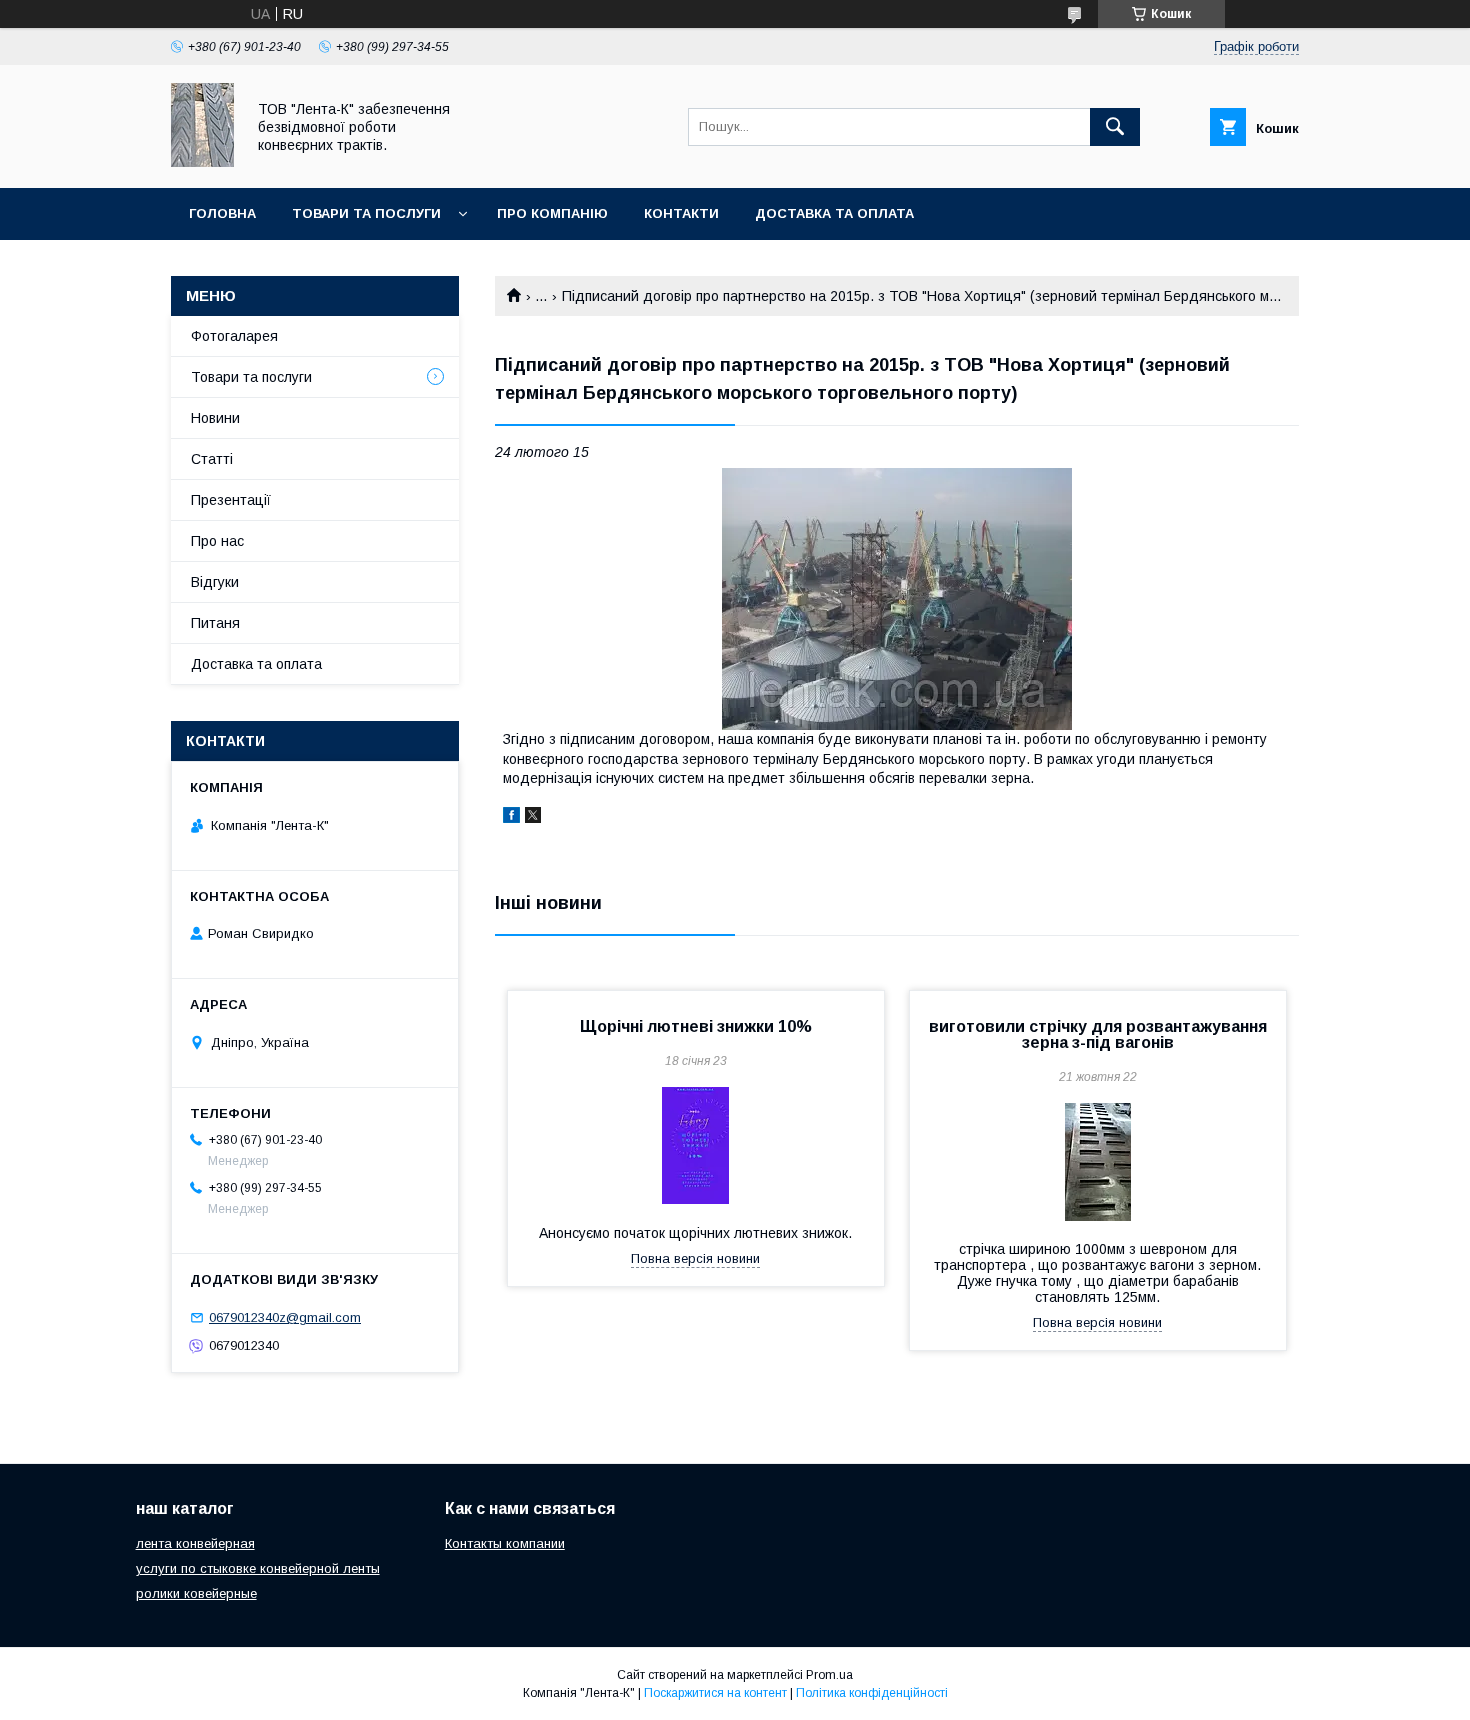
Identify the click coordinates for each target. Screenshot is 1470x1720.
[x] (533, 818)
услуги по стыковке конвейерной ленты (258, 1568)
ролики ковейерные (196, 1593)
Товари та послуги (366, 213)
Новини (215, 418)
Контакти (681, 213)
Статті (212, 459)
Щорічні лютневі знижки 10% (696, 1026)
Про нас (217, 541)
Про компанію (552, 213)
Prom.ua (829, 1675)
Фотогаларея (234, 336)
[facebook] (511, 818)
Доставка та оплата (834, 213)
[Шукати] (1115, 127)
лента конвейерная (195, 1543)
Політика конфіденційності (872, 1693)
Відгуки (215, 582)
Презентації (231, 500)
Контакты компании (505, 1543)
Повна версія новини (695, 1258)
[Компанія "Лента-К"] (202, 162)
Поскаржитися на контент (715, 1693)
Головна (222, 213)
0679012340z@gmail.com (285, 1317)
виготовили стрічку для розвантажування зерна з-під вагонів (1098, 1034)
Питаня (215, 623)
